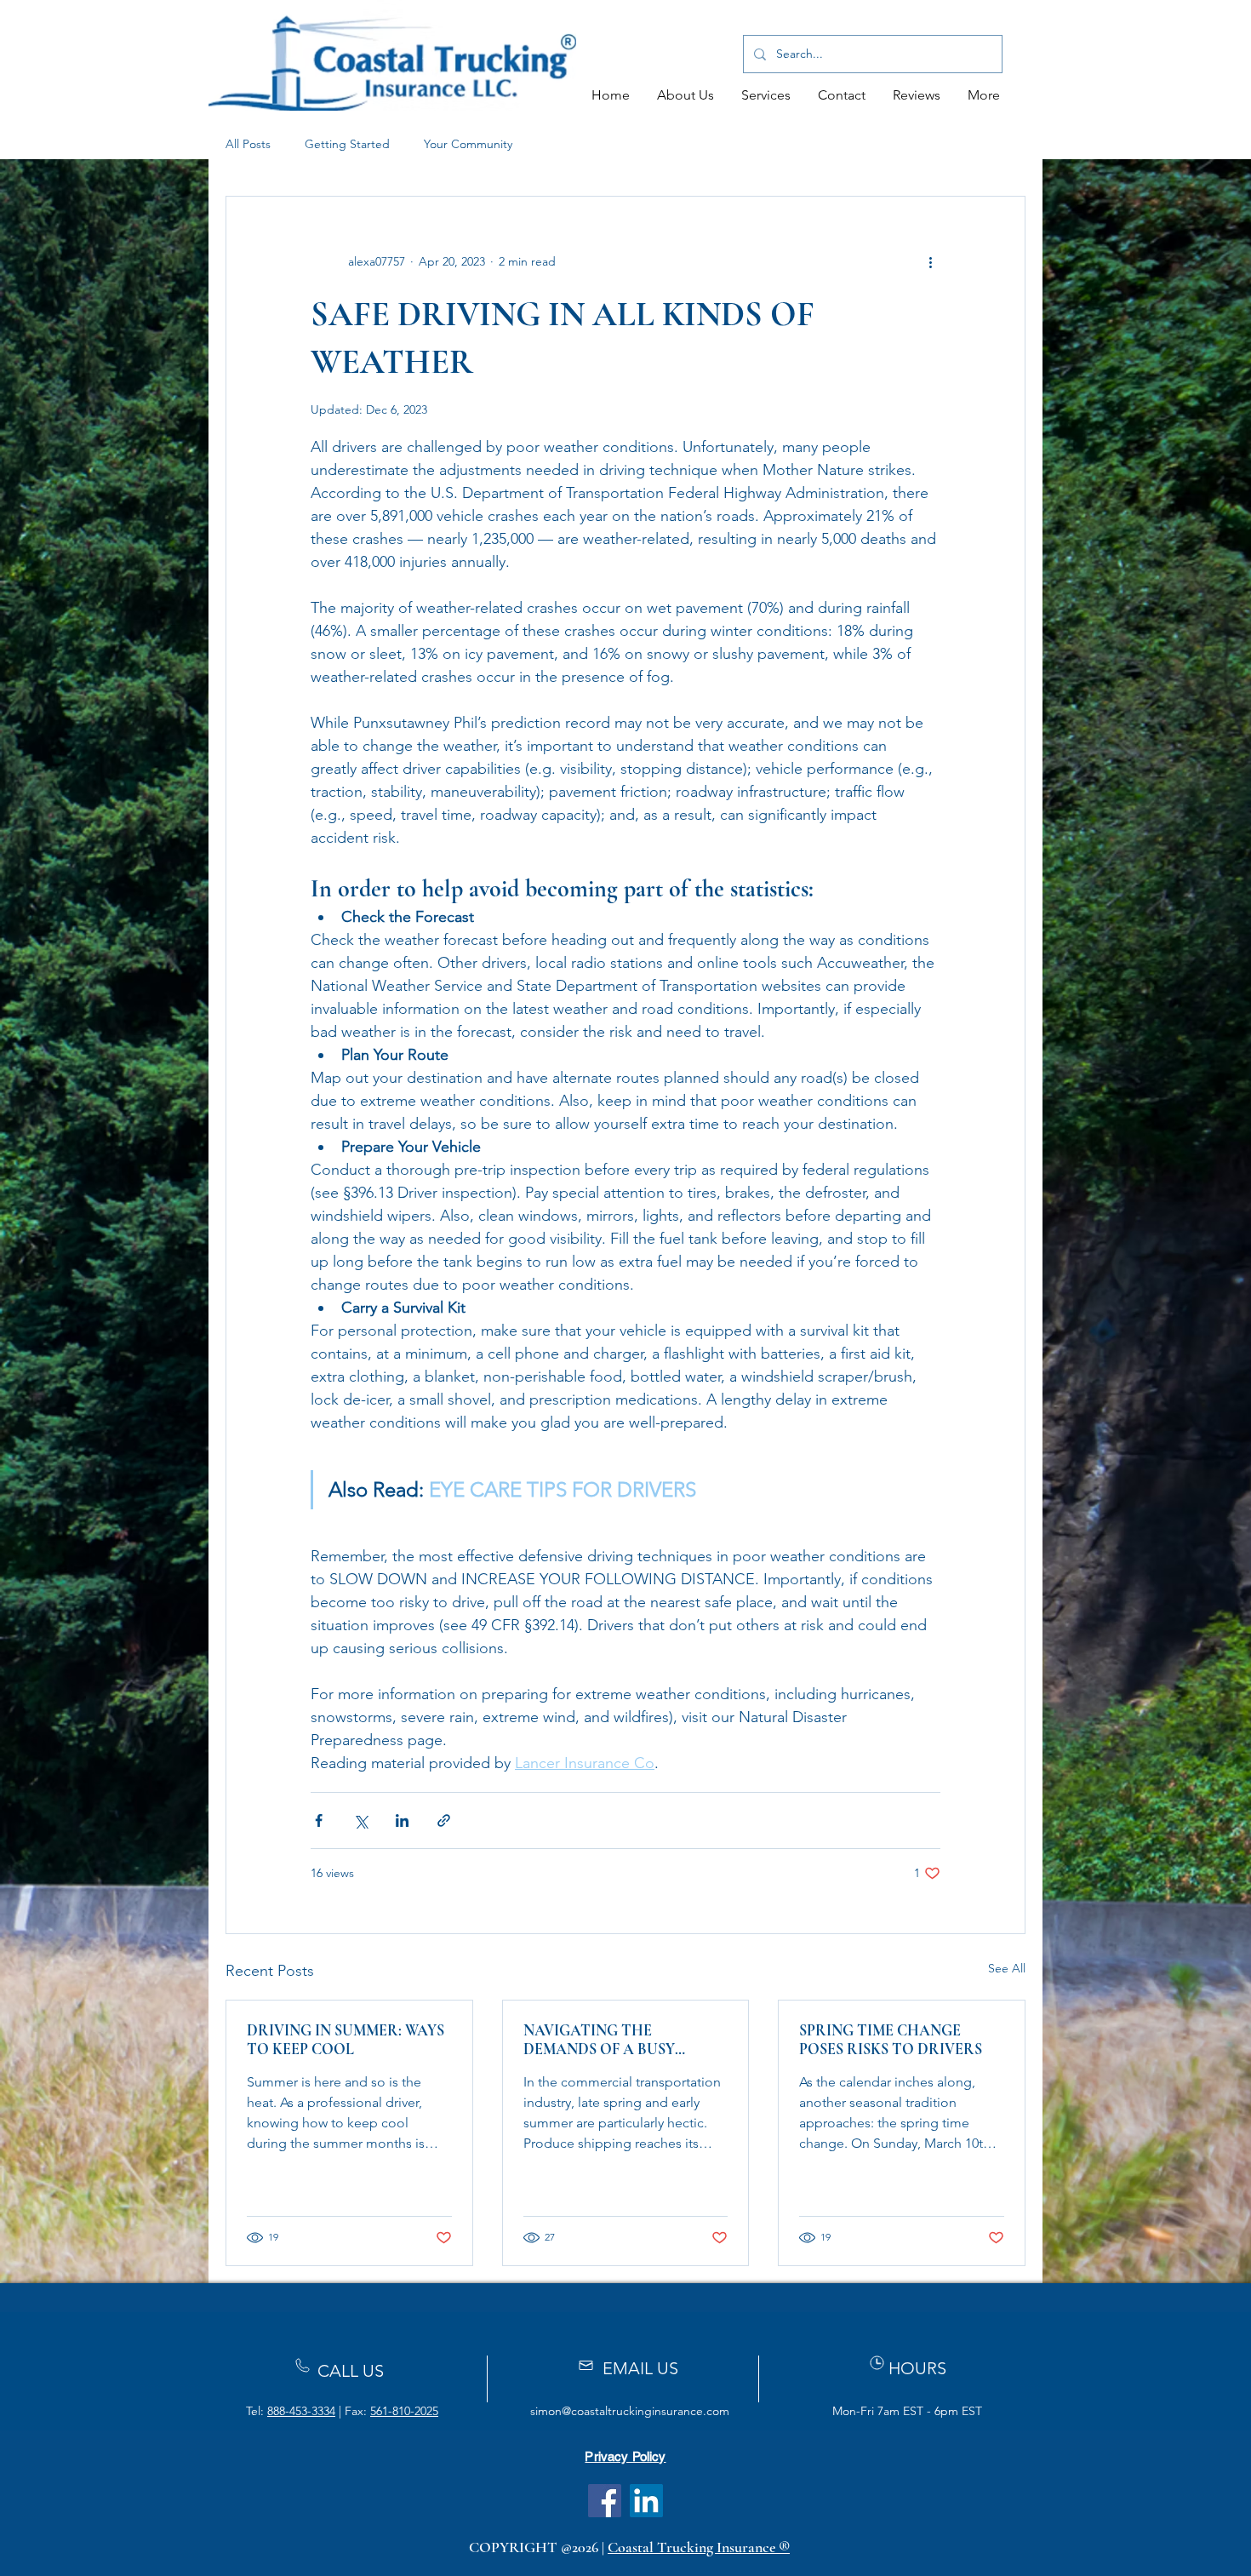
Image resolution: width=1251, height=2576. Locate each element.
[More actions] (930, 261)
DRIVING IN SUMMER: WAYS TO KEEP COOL (346, 2040)
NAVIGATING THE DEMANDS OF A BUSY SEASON (599, 2040)
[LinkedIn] (646, 2501)
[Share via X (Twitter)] (360, 1820)
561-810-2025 (404, 2411)
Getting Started (347, 144)
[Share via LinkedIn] (402, 1820)
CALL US (351, 2371)
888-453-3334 (301, 2411)
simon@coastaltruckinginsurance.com (630, 2411)
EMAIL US (640, 2368)
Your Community (468, 144)
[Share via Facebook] (319, 1820)
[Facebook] (605, 2501)
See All (1007, 1968)
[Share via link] (444, 1820)
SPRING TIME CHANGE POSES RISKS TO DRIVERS (891, 2040)
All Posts (248, 144)
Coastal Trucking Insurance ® (699, 2547)
